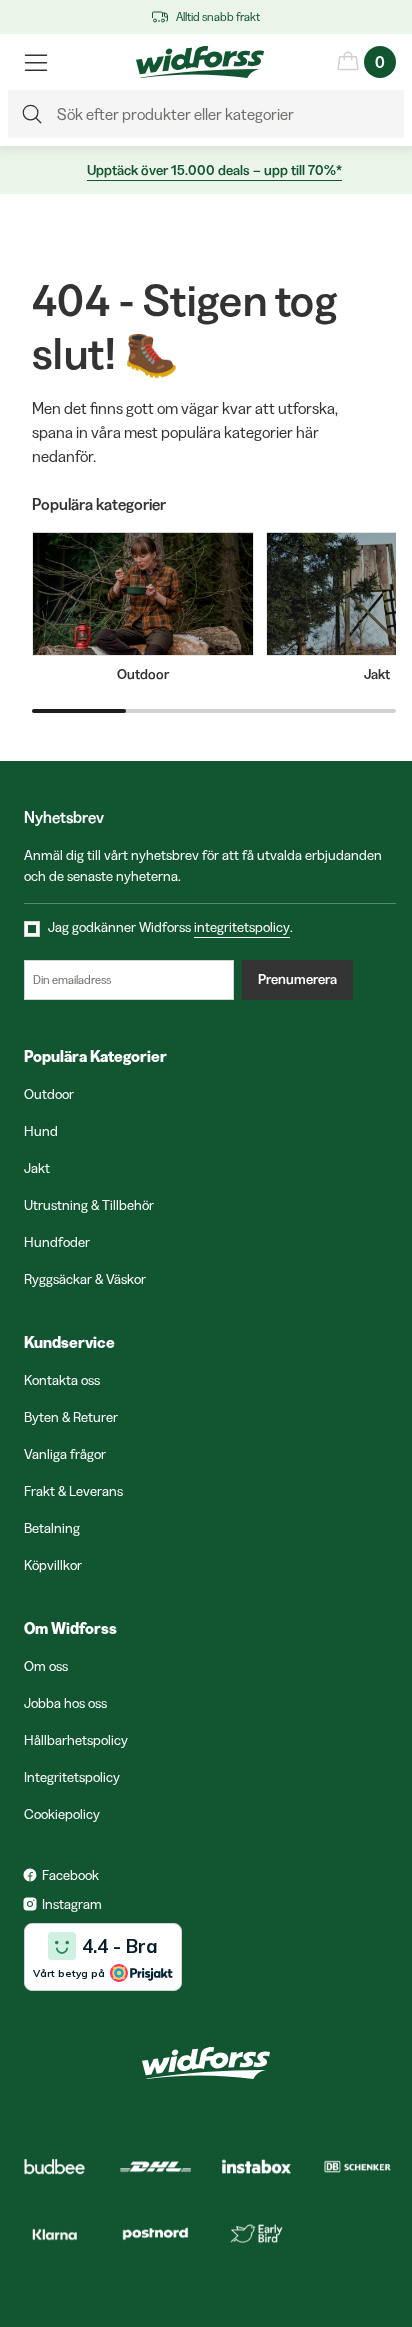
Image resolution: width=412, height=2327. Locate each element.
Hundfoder (57, 1242)
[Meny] (36, 62)
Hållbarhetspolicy (76, 1740)
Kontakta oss (62, 1380)
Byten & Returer (71, 1417)
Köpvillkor (53, 1565)
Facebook (70, 1875)
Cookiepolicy (62, 1814)
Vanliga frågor (65, 1454)
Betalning (52, 1528)
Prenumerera (297, 979)
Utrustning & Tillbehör (89, 1205)
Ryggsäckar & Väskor (85, 1279)
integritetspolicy (242, 927)
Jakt (37, 1168)
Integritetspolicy (72, 1777)
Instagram (72, 1904)
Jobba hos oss (65, 1703)
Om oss (46, 1666)
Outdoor (49, 1094)
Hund (41, 1131)
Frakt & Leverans (73, 1491)
